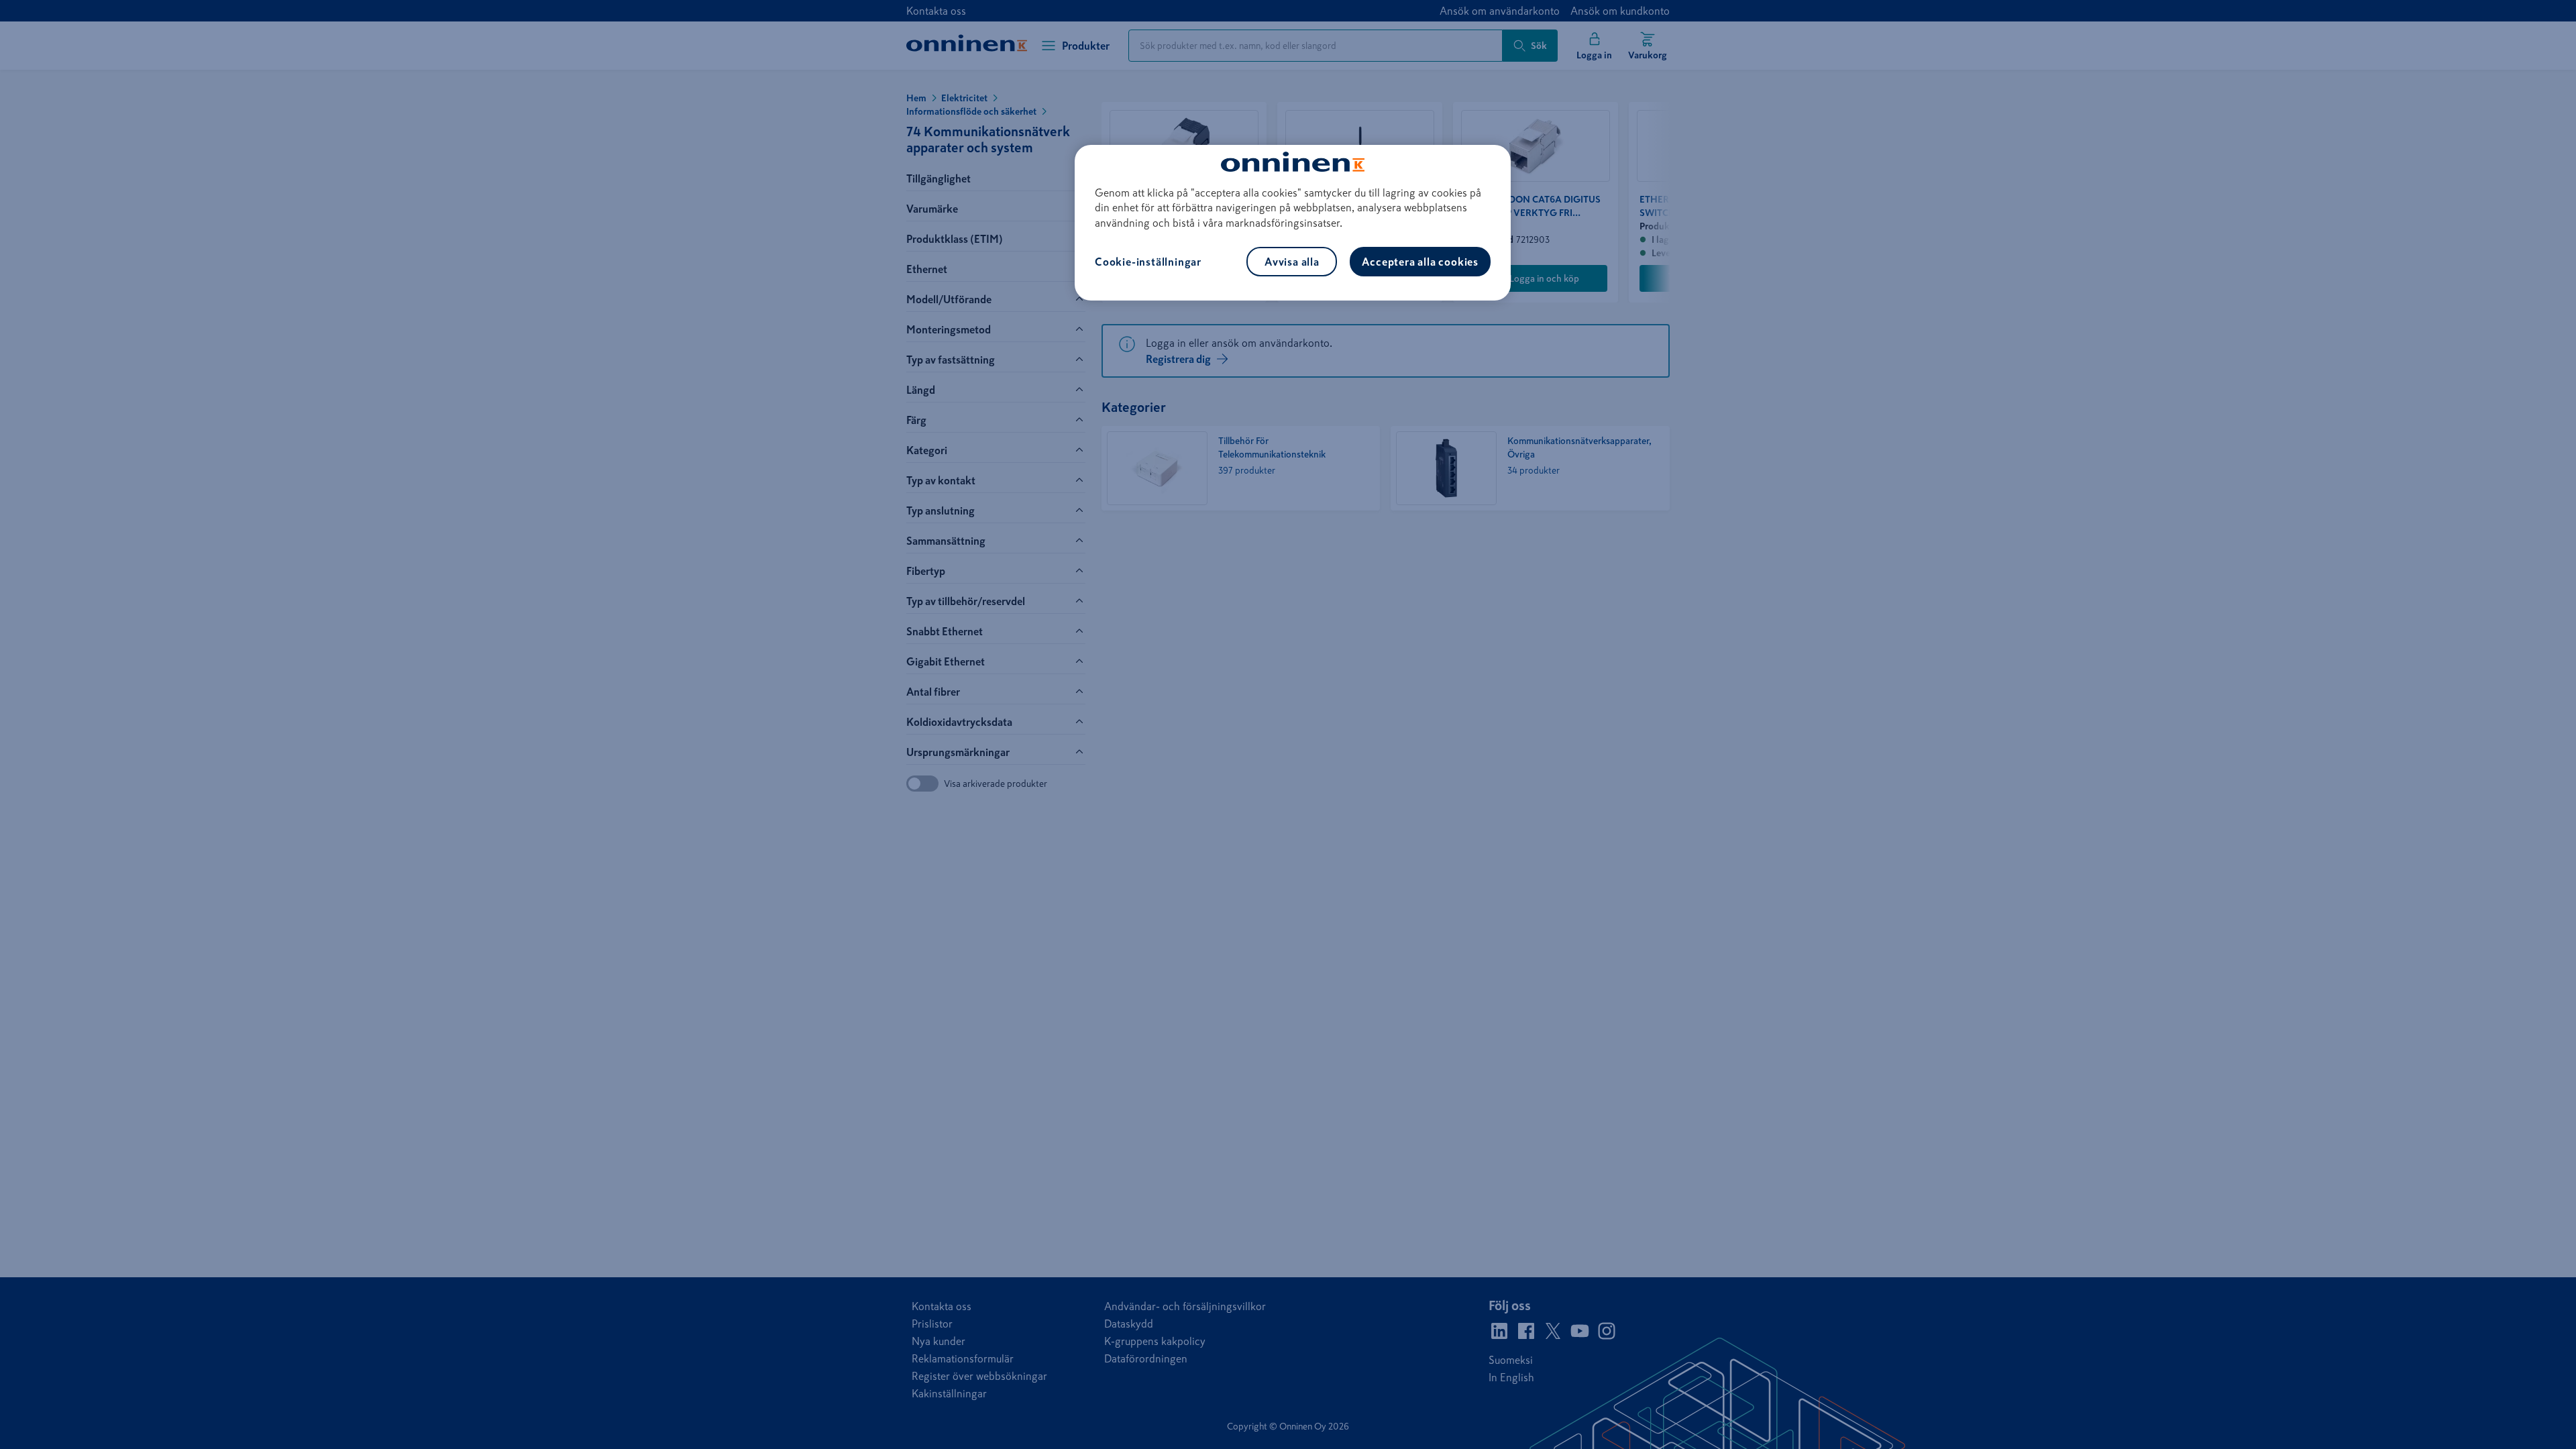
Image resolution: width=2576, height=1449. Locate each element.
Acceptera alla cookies (1420, 262)
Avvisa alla (1292, 262)
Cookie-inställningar (1148, 262)
